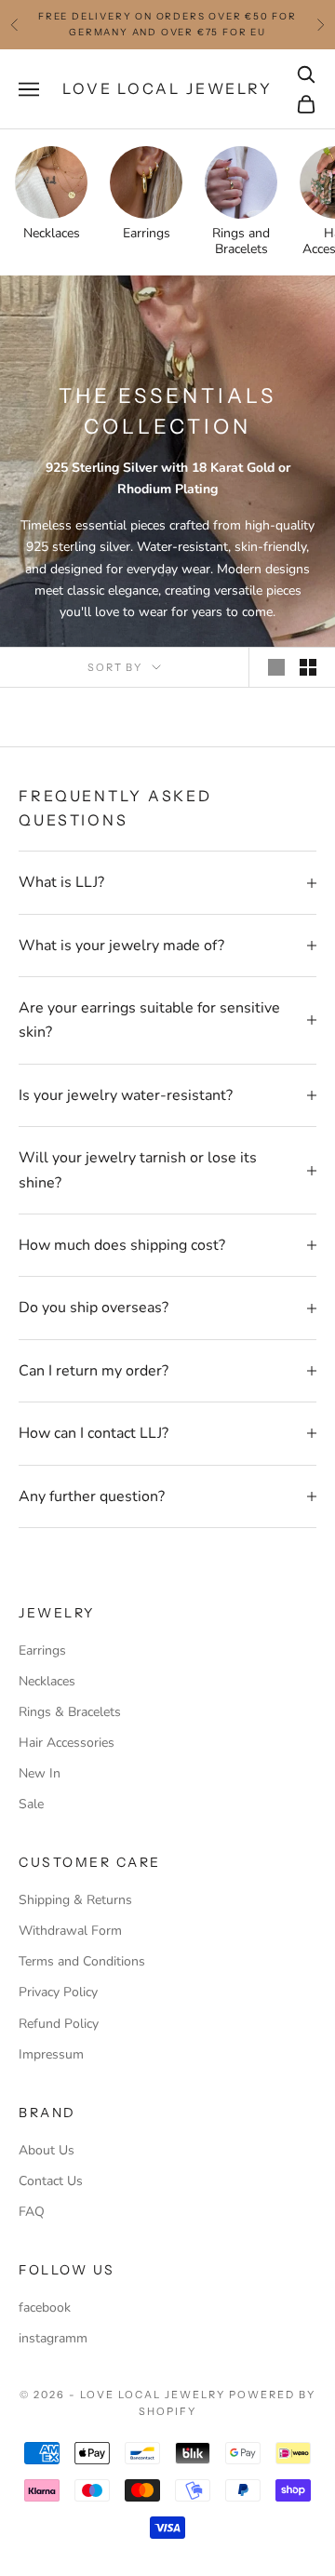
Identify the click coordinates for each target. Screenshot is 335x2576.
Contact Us (51, 2181)
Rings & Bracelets (70, 1712)
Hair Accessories (67, 1743)
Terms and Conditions (82, 1961)
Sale (31, 1804)
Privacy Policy (58, 1992)
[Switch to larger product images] (276, 667)
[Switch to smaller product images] (308, 667)
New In (40, 1773)
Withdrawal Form (70, 1931)
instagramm (53, 2338)
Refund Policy (59, 2024)
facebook (45, 2308)
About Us (47, 2150)
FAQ (32, 2212)
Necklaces (47, 1681)
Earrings (42, 1650)
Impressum (51, 2054)
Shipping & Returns (75, 1900)
